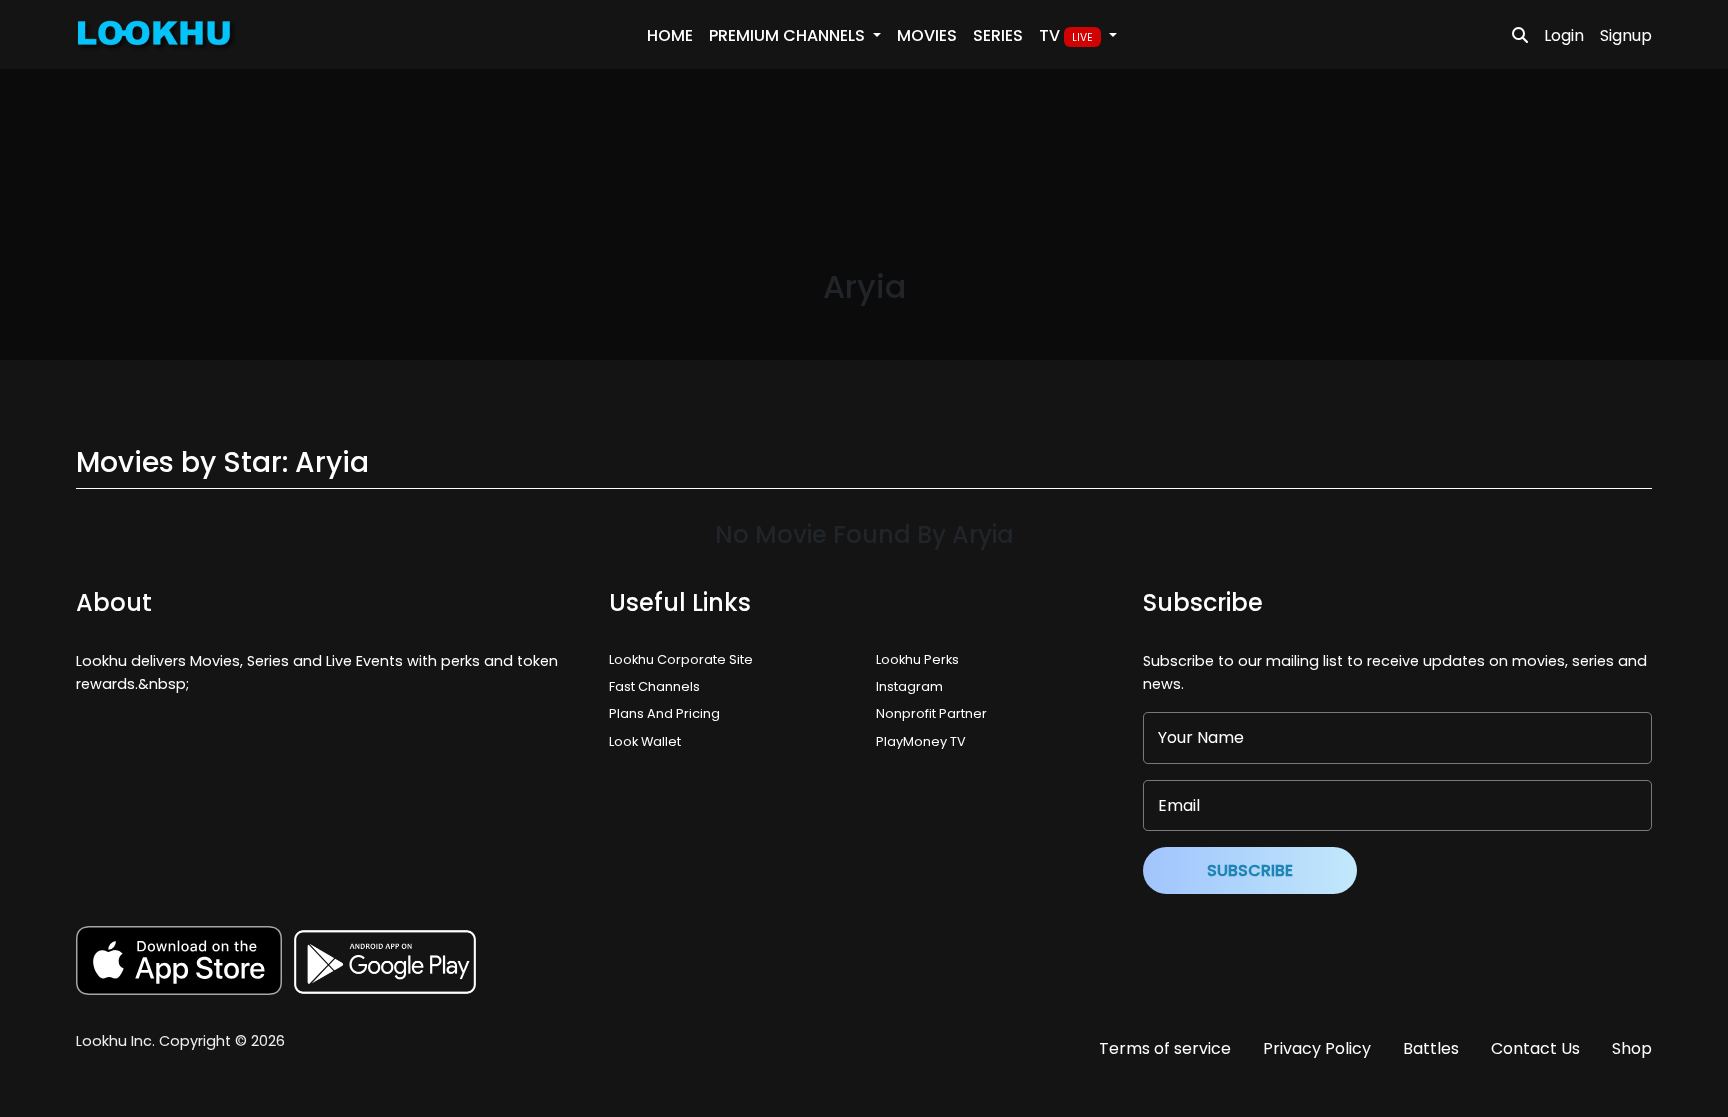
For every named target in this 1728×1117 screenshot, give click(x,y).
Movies (927, 35)
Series (998, 35)
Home (670, 35)
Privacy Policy (1317, 1048)
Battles (1431, 1048)
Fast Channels (654, 686)
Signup (1626, 35)
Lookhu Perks (917, 659)
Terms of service (1165, 1048)
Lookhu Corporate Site (684, 659)
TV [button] (1066, 35)
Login (1564, 35)
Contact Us (1535, 1048)
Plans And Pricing (664, 713)
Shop (1632, 1048)
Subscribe (1250, 870)
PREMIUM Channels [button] (789, 35)
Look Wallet (645, 741)
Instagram (909, 686)
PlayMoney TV (921, 741)
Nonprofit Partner (931, 713)
